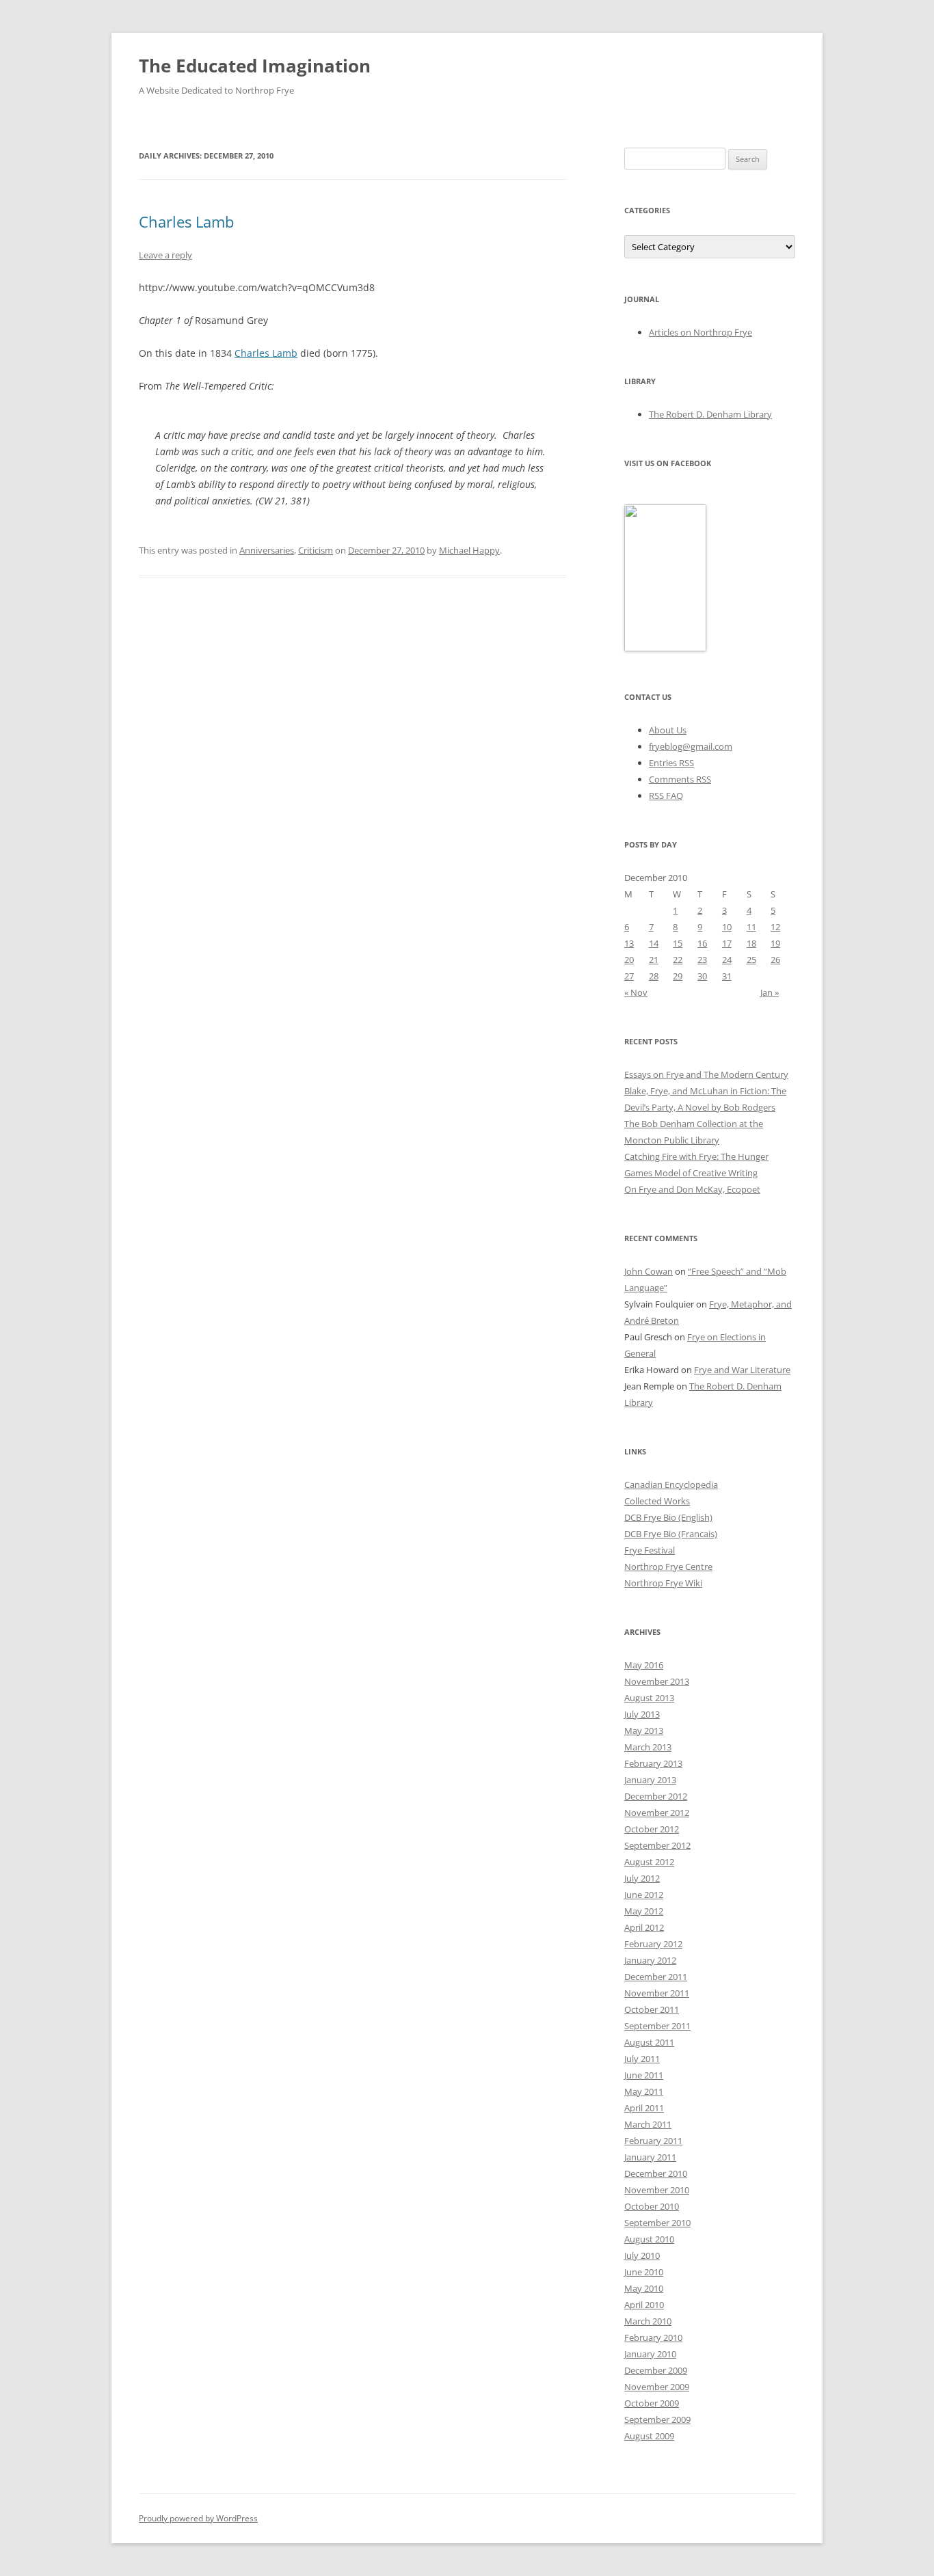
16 (702, 943)
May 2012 (644, 1911)
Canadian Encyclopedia (671, 1484)
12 (775, 927)
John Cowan (649, 1271)
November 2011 (657, 1993)
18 (751, 943)
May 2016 (644, 1665)
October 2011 (652, 2009)
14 (654, 943)
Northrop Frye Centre (668, 1567)
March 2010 (648, 2321)
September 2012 (657, 1845)
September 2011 (657, 2026)
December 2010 (656, 2173)
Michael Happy (469, 550)
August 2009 (649, 2436)
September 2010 (657, 2223)
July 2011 (642, 2059)
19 (775, 943)
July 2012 (642, 1878)
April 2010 (644, 2305)
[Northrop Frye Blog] (665, 648)
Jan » (770, 992)
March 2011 (648, 2124)
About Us (668, 730)
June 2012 (644, 1895)
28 (654, 976)
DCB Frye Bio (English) (668, 1517)
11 (751, 927)
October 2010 (652, 2206)
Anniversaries (267, 550)
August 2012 (649, 1862)
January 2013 (650, 1780)
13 (629, 943)
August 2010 (649, 2239)
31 (727, 976)
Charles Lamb (186, 221)
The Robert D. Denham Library (710, 414)
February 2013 (653, 1763)
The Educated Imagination (255, 66)
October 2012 (652, 1829)
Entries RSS (671, 763)
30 (702, 976)
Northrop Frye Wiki (663, 1583)
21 (654, 960)
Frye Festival (650, 1550)
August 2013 (649, 1698)
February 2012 (653, 1944)
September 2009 (657, 2419)
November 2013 (657, 1681)
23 (702, 960)
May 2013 (644, 1731)
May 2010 (644, 2288)
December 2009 (656, 2370)
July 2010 (642, 2255)
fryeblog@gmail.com (691, 746)
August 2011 (649, 2042)
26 (775, 960)
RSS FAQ (666, 796)
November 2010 (657, 2190)
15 (678, 943)
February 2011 (653, 2141)
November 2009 (657, 2387)
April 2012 (644, 1927)
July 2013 (642, 1714)
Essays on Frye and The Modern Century (706, 1074)
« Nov (636, 992)
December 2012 (656, 1796)
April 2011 (644, 2108)
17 (727, 943)
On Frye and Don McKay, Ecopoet (692, 1189)
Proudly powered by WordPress (198, 2518)
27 (629, 976)
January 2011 (650, 2157)
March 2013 (648, 1747)
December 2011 (656, 1977)
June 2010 (644, 2272)
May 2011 (644, 2091)
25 (751, 960)
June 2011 (644, 2075)
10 (727, 927)
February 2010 (653, 2337)
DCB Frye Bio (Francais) (671, 1534)
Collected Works (657, 1501)
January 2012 (650, 1960)
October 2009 (652, 2403)
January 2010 (650, 2354)
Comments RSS (680, 779)
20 (629, 960)
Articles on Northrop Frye (700, 332)
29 (678, 976)
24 (727, 960)
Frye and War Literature (742, 1370)
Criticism (316, 550)
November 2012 (657, 1813)
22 (678, 960)
